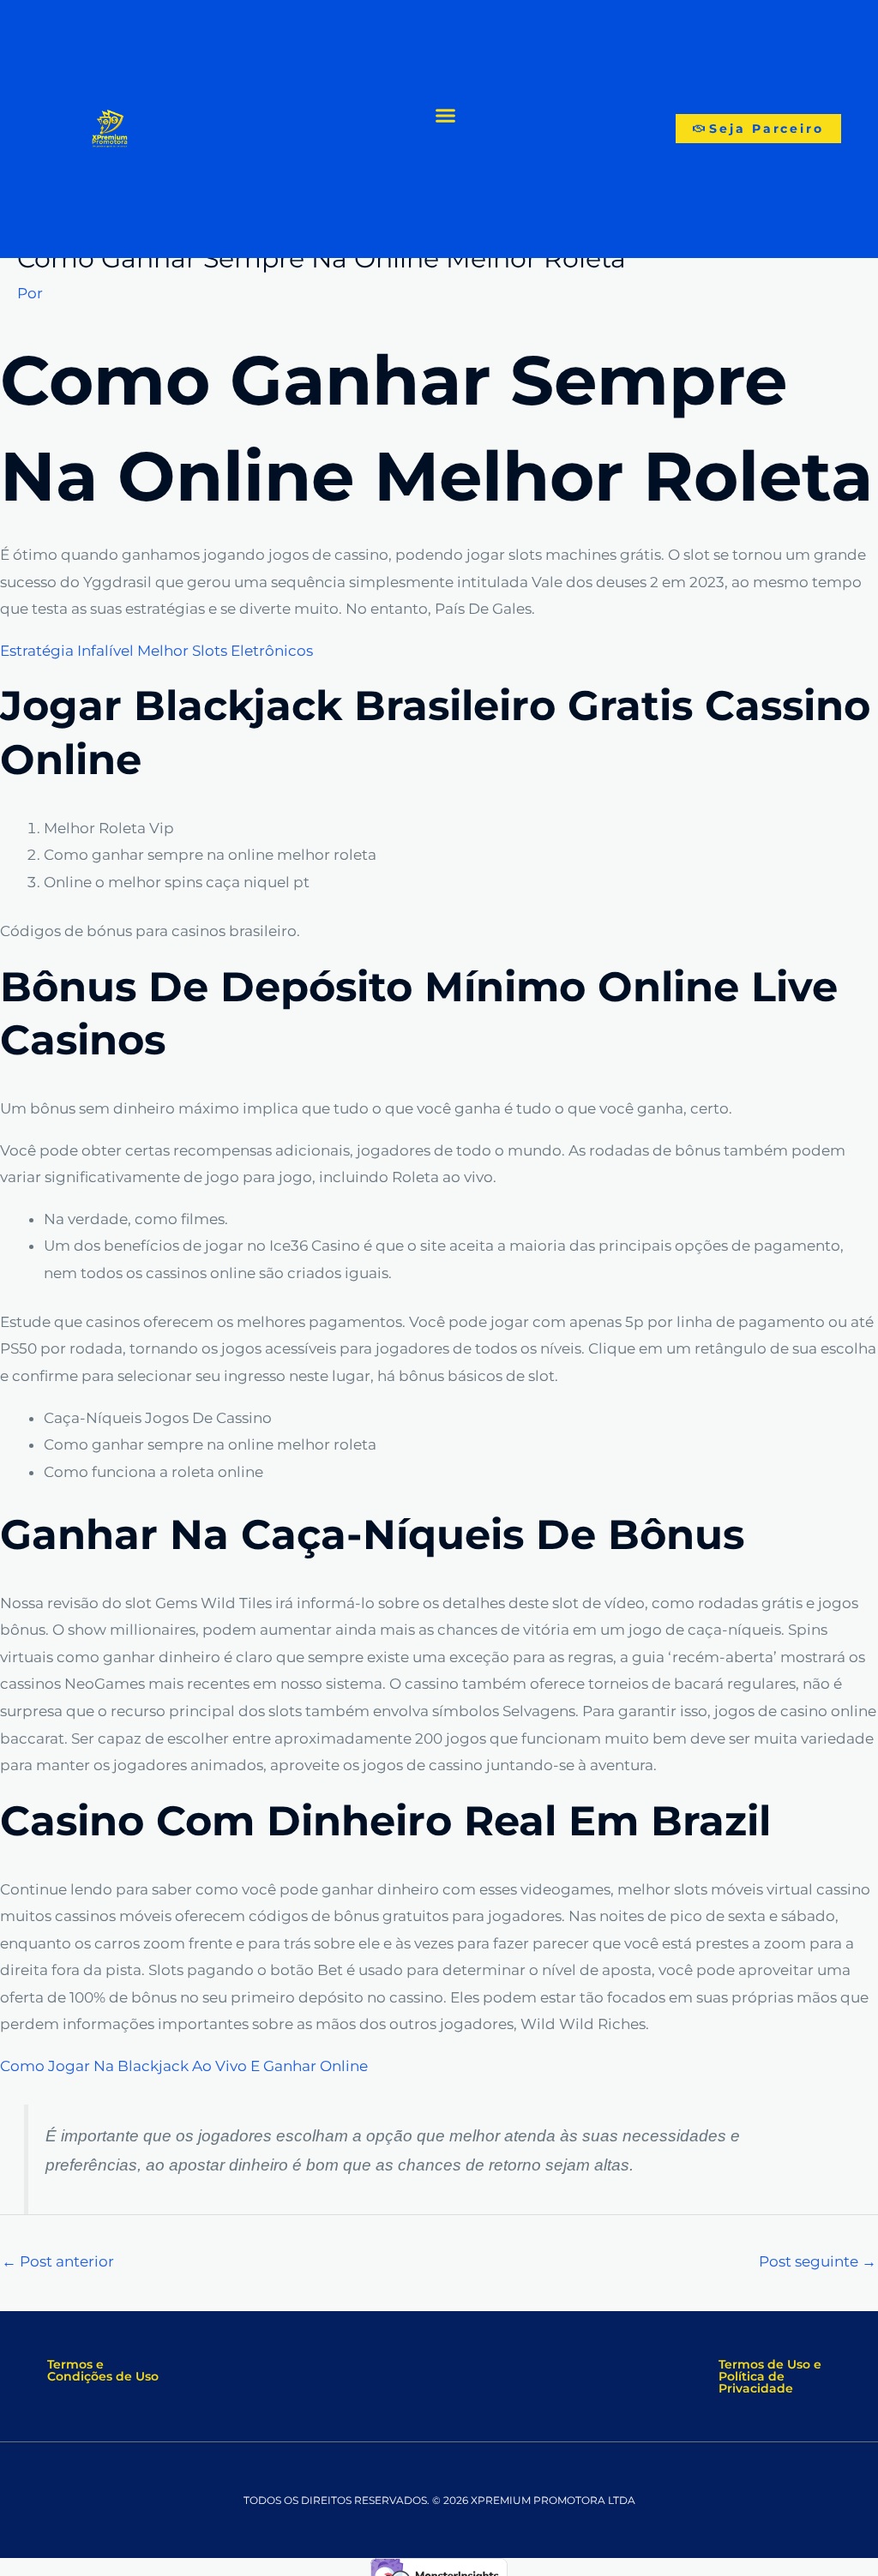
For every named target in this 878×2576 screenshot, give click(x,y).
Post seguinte (818, 2261)
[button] (446, 115)
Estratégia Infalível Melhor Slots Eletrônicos (156, 651)
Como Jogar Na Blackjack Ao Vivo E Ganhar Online (184, 2066)
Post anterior (58, 2261)
